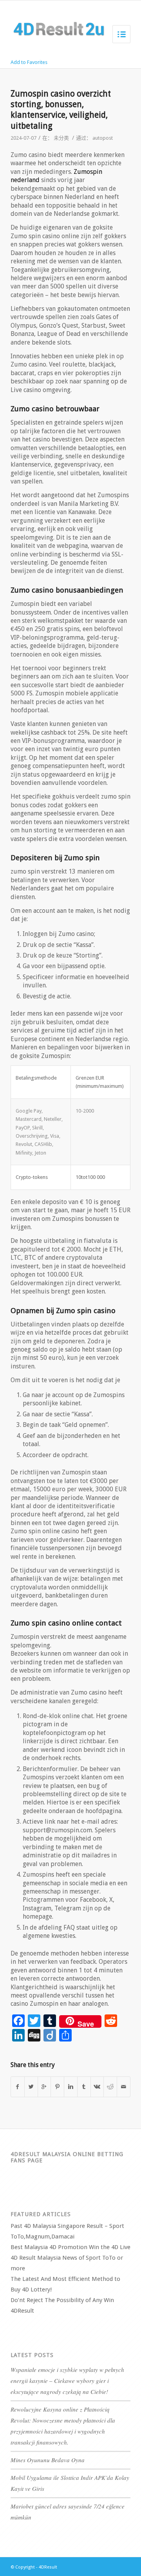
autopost (103, 138)
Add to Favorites (29, 62)
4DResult (48, 2567)
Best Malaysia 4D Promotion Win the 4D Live (70, 2247)
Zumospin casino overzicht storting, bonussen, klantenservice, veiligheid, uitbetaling (61, 110)
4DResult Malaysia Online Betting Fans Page (67, 2157)
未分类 (61, 138)
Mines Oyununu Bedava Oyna (48, 2460)
